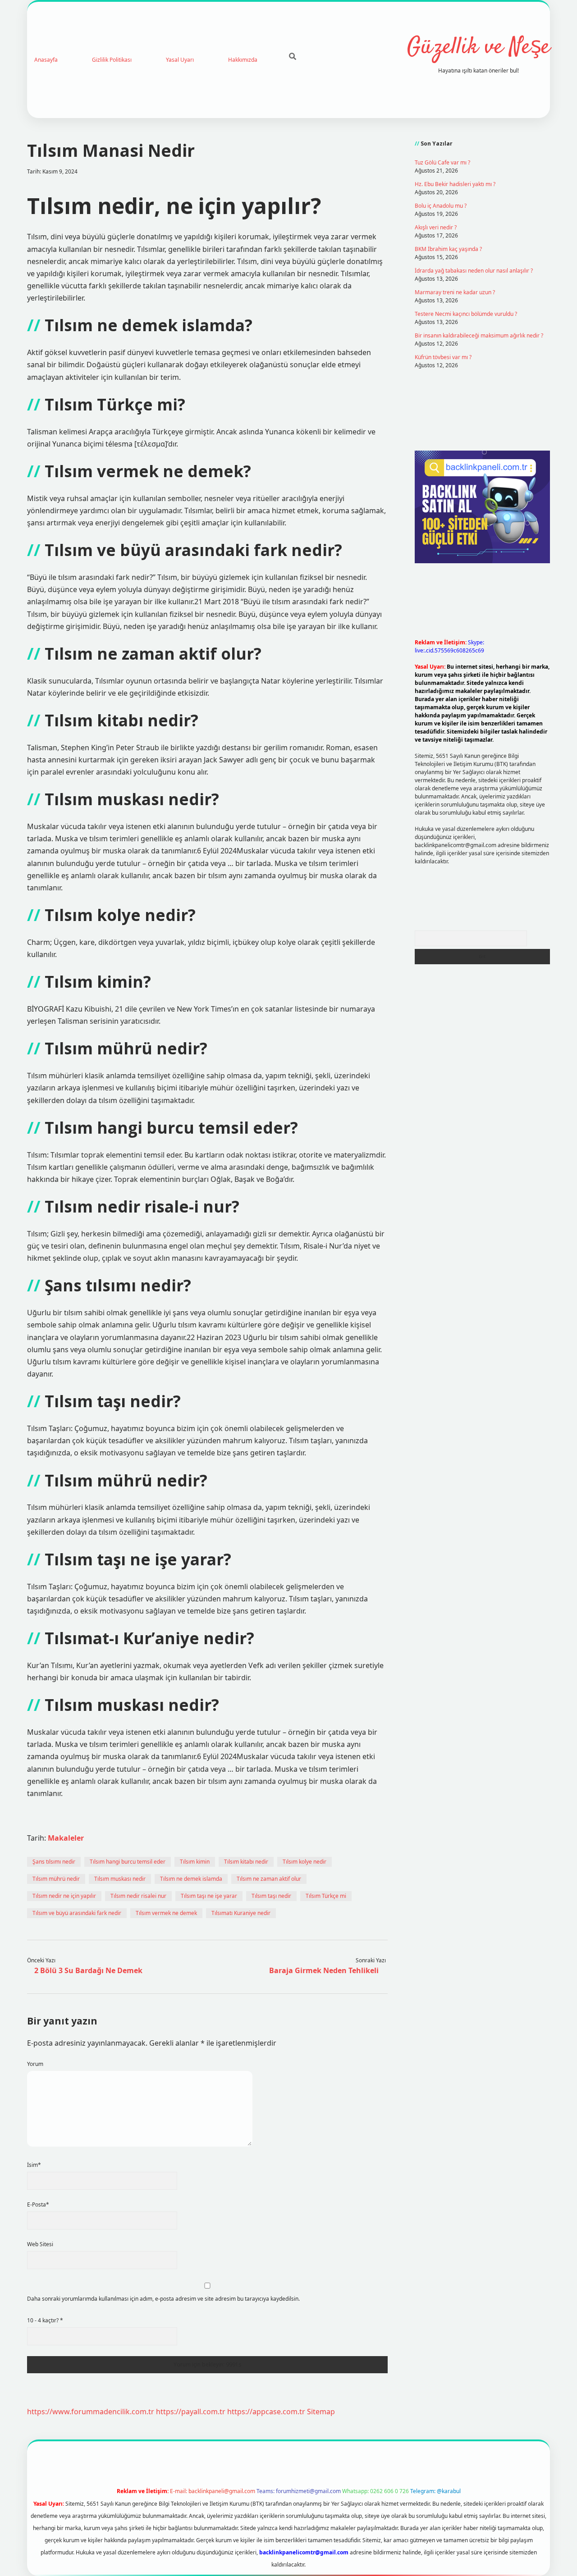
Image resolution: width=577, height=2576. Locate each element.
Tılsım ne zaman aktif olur (269, 1879)
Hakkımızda (243, 60)
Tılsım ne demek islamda (191, 1879)
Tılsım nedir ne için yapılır (64, 1896)
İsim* (34, 2165)
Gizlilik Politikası (112, 60)
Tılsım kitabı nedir (246, 1862)
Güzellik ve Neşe (479, 48)
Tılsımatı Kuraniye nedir (241, 1913)
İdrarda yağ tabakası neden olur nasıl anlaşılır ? (474, 271)
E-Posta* (38, 2204)
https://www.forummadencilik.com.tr (91, 2412)
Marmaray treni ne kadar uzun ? (455, 292)
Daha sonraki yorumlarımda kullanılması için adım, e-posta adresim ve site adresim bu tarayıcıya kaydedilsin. (163, 2299)
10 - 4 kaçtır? (45, 2320)
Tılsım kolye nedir (305, 1862)
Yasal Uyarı (180, 60)
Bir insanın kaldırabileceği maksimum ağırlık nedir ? (479, 335)
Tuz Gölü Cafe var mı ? (442, 162)
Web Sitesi (40, 2244)
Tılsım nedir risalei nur (138, 1896)
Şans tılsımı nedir (54, 1862)
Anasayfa (46, 60)
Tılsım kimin (195, 1862)
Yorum (35, 2064)
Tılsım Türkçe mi (326, 1896)
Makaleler (66, 1838)
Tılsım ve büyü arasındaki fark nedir (77, 1913)
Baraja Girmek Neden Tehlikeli (324, 1970)
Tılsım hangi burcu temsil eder (128, 1862)
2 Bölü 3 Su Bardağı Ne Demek (88, 1970)
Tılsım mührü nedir (56, 1879)
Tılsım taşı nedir (271, 1896)
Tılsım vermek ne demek (166, 1913)
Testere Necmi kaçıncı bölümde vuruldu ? (466, 314)
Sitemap (321, 2412)
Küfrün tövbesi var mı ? (443, 357)
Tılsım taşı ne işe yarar (209, 1896)
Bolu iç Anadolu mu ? (441, 206)
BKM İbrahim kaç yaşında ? (448, 249)
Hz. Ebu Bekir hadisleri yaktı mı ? (455, 184)
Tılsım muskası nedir (120, 1879)
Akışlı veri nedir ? (436, 227)
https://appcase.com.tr (266, 2412)
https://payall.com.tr (191, 2412)
